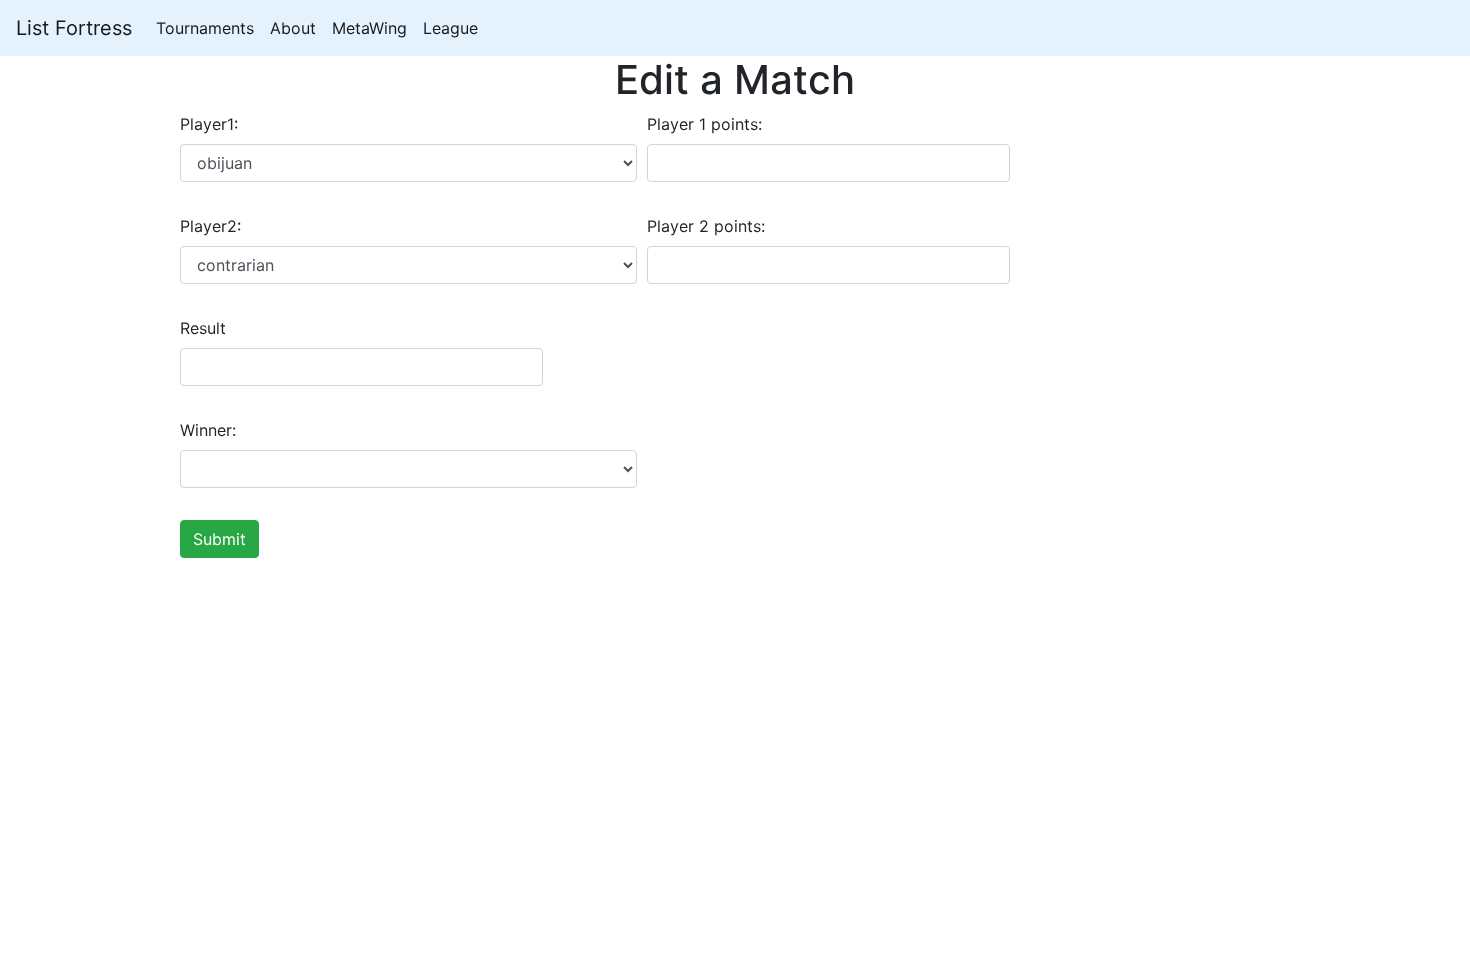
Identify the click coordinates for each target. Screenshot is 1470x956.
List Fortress (74, 28)
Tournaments (205, 28)
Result (203, 328)
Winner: (208, 430)
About (293, 28)
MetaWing (369, 28)
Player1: (209, 124)
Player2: (210, 226)
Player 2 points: (706, 226)
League (450, 28)
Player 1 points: (704, 124)
